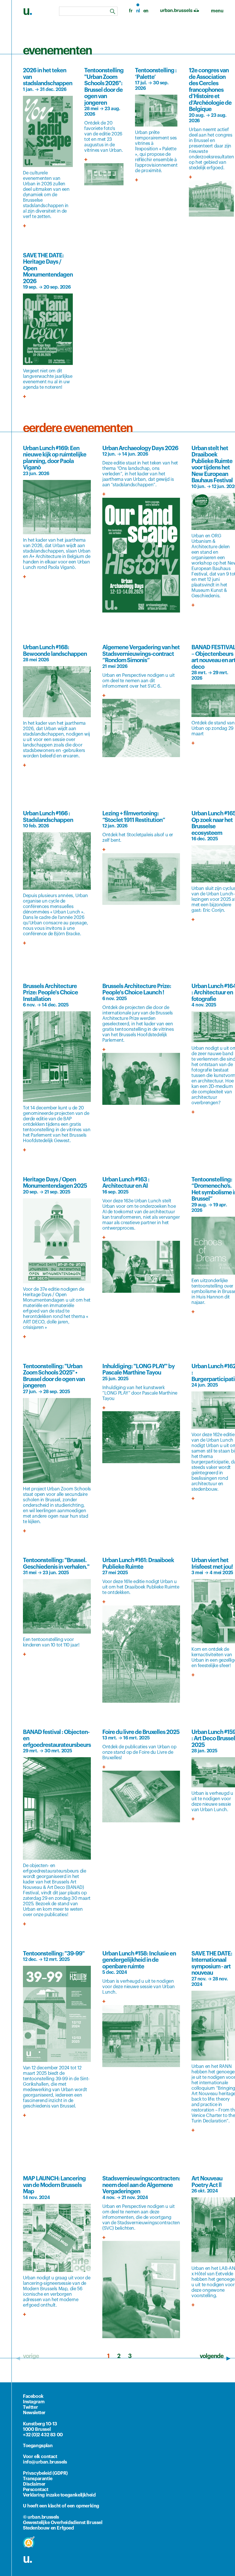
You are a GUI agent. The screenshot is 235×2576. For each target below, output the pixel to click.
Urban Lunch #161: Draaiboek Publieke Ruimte (138, 1564)
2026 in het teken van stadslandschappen (48, 77)
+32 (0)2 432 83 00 (43, 2435)
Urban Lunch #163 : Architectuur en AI (126, 1183)
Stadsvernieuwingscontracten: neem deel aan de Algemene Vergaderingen (141, 2185)
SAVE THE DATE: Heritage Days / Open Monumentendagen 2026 (48, 269)
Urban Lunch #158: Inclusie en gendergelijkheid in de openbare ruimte (139, 1960)
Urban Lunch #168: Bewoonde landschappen (55, 651)
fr (131, 11)
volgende (212, 2356)
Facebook (33, 2396)
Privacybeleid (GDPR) (45, 2473)
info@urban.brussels (45, 2462)
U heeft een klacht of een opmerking (61, 2506)
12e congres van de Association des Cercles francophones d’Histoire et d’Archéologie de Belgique (210, 90)
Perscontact (36, 2490)
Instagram (34, 2402)
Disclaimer (34, 2484)
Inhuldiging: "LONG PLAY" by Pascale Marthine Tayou (138, 1370)
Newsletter (34, 2413)
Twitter (30, 2407)
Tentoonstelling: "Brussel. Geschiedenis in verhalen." (56, 1564)
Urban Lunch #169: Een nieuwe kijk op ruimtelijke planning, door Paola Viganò (55, 458)
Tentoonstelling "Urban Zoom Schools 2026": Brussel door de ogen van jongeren (104, 87)
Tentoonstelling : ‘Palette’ (156, 74)
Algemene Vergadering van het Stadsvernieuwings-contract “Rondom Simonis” (141, 654)
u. (28, 2559)
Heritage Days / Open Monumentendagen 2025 (55, 1183)
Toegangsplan (38, 2446)
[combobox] (88, 11)
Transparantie (38, 2479)
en (146, 11)
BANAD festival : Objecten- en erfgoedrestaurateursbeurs (57, 1739)
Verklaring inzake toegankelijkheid (59, 2495)
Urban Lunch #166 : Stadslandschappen (48, 817)
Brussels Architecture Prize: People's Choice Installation (50, 993)
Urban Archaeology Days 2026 (140, 448)
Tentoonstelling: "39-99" (54, 1954)
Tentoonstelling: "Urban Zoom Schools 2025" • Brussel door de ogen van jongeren (54, 1376)
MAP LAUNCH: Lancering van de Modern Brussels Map (54, 2185)
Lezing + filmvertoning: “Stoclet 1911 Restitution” (134, 817)
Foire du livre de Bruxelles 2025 (141, 1732)
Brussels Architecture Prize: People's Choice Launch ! (137, 990)
